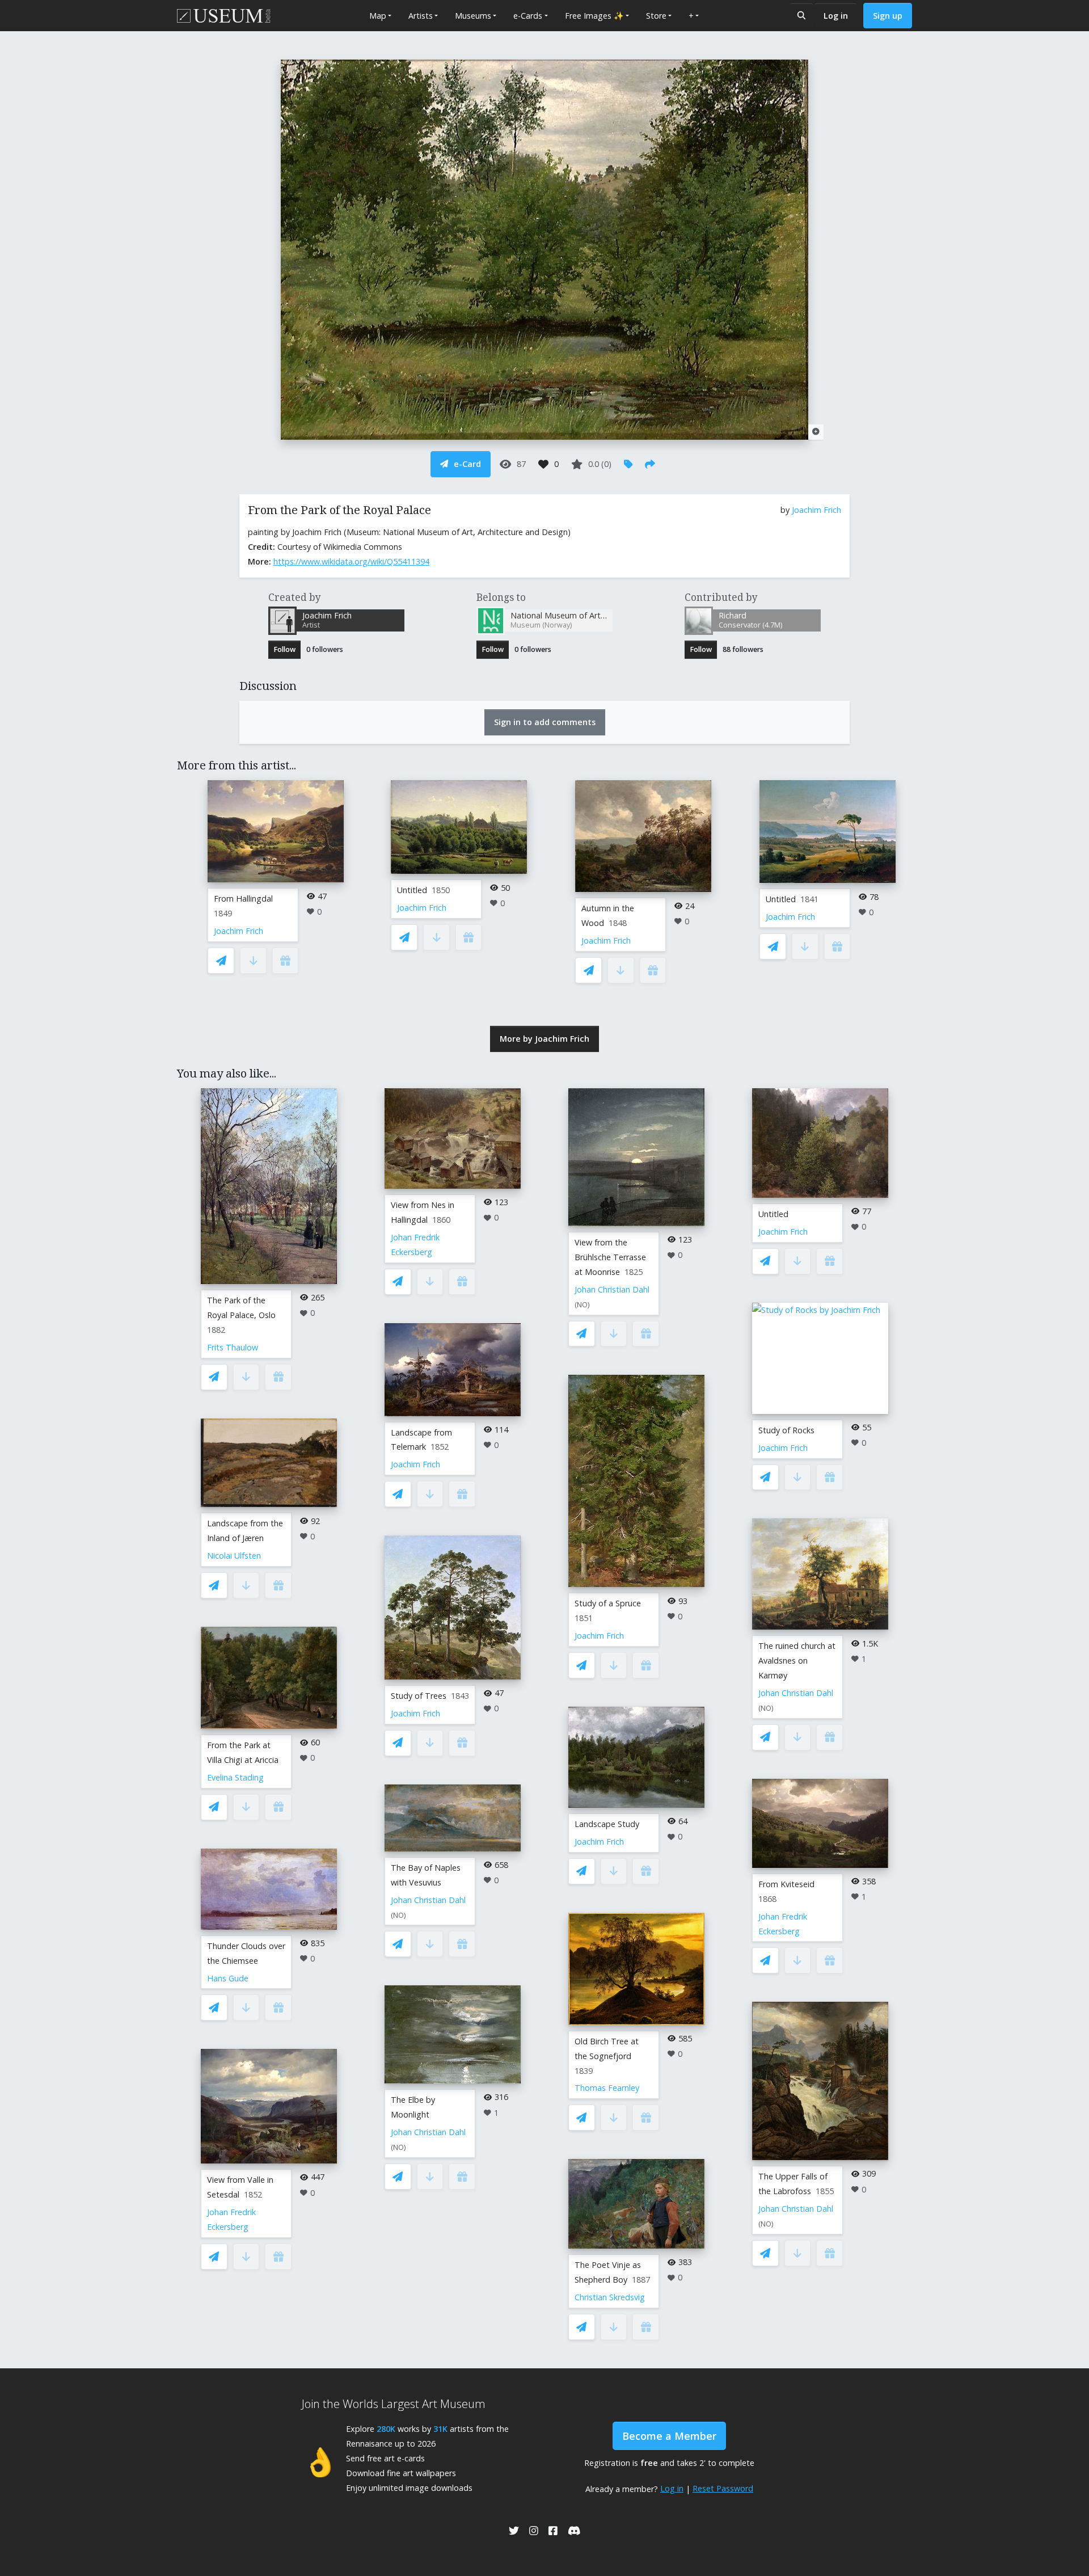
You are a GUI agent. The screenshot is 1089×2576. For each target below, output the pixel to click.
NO (398, 1915)
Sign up (888, 16)
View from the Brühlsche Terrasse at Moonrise (610, 1257)
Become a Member (669, 2436)
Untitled (412, 890)
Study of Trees (419, 1696)
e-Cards (528, 16)
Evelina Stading (235, 1777)
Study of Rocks (786, 1430)
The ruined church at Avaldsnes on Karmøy (797, 1660)
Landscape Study (607, 1824)
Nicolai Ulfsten (234, 1556)
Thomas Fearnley (607, 2088)
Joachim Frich (816, 510)
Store (656, 16)
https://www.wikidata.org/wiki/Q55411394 (351, 561)
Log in (836, 16)
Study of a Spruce (608, 1603)
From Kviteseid (786, 1884)
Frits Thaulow (233, 1347)
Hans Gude (228, 1978)
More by (544, 1039)
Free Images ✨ (594, 16)
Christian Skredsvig (610, 2297)
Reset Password (723, 2488)
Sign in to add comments (545, 722)
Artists (421, 16)
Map (378, 16)
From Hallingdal (243, 898)
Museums (473, 16)
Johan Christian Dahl (428, 1900)
